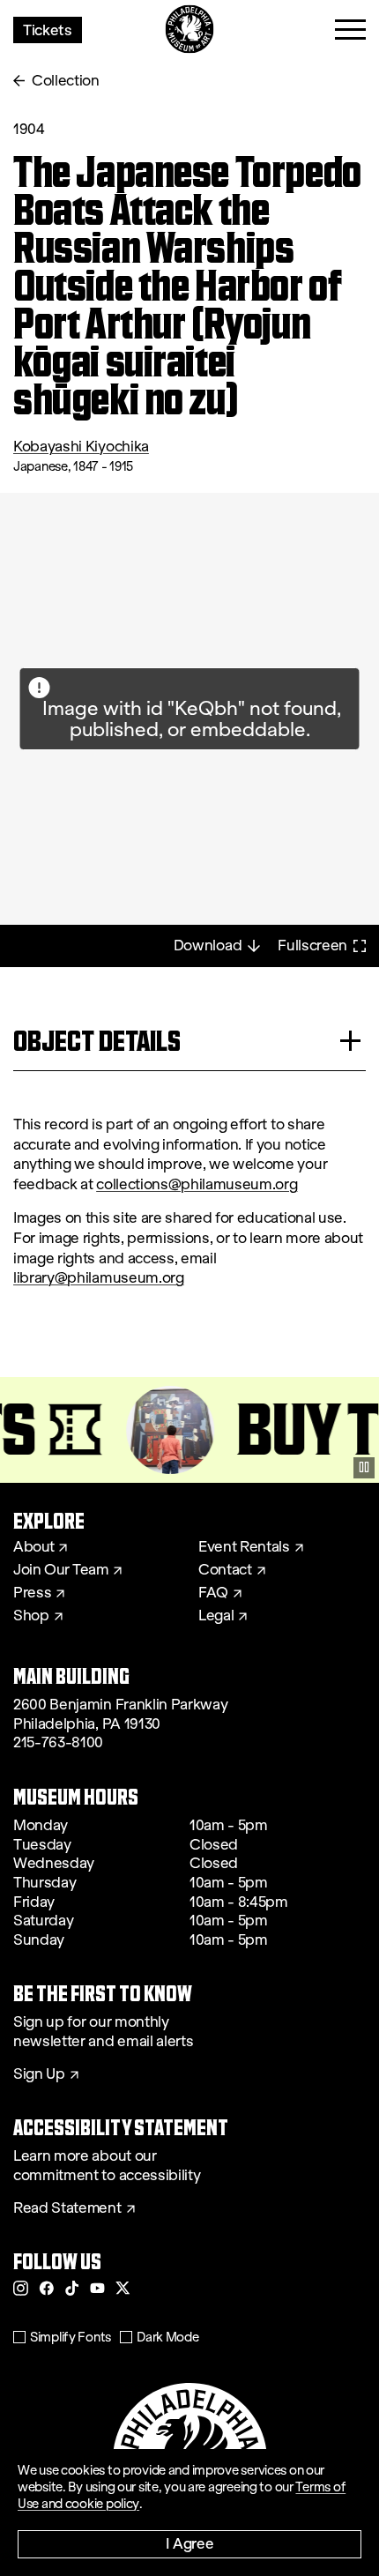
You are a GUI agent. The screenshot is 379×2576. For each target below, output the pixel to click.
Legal (216, 1616)
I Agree (190, 2543)
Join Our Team (61, 1570)
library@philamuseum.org (99, 1278)
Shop (31, 1616)
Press (32, 1593)
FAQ (213, 1593)
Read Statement (67, 2208)
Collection (66, 81)
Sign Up (39, 2074)
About (33, 1547)
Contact (225, 1570)
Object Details (97, 1041)
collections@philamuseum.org (197, 1184)
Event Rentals (244, 1547)
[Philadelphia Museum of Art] (190, 30)
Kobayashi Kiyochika (81, 447)
